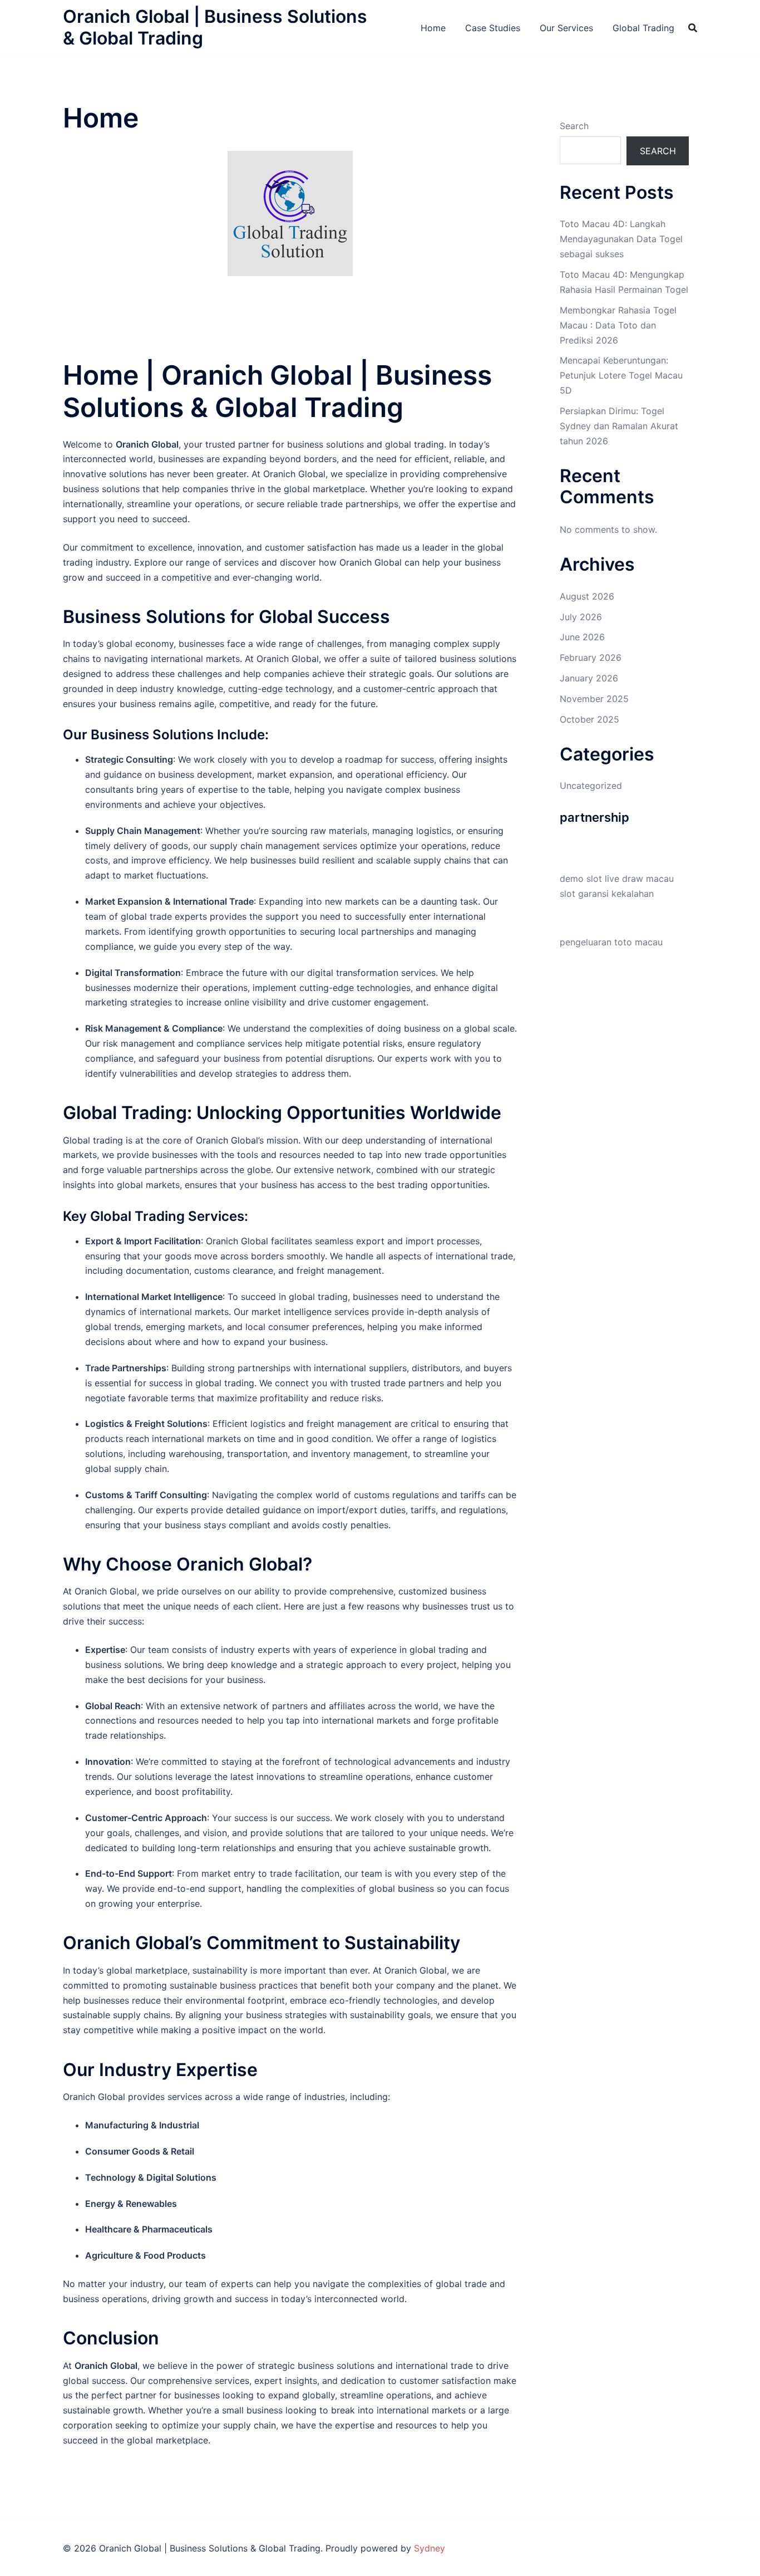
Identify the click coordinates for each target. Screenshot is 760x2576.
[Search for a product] (693, 28)
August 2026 (587, 596)
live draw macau (639, 879)
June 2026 (582, 637)
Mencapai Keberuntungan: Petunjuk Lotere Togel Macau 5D (621, 375)
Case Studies (493, 28)
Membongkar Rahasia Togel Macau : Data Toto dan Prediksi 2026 (618, 325)
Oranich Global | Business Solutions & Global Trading (215, 27)
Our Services (566, 28)
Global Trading (643, 28)
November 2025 (594, 699)
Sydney (430, 2548)
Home (433, 28)
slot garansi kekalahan (607, 894)
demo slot (581, 879)
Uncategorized (591, 786)
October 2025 (589, 719)
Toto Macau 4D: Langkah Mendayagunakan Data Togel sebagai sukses (621, 239)
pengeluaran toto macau (611, 942)
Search (574, 126)
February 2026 (591, 658)
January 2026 (589, 678)
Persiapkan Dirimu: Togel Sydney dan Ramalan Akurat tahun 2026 (619, 426)
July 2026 (581, 617)
